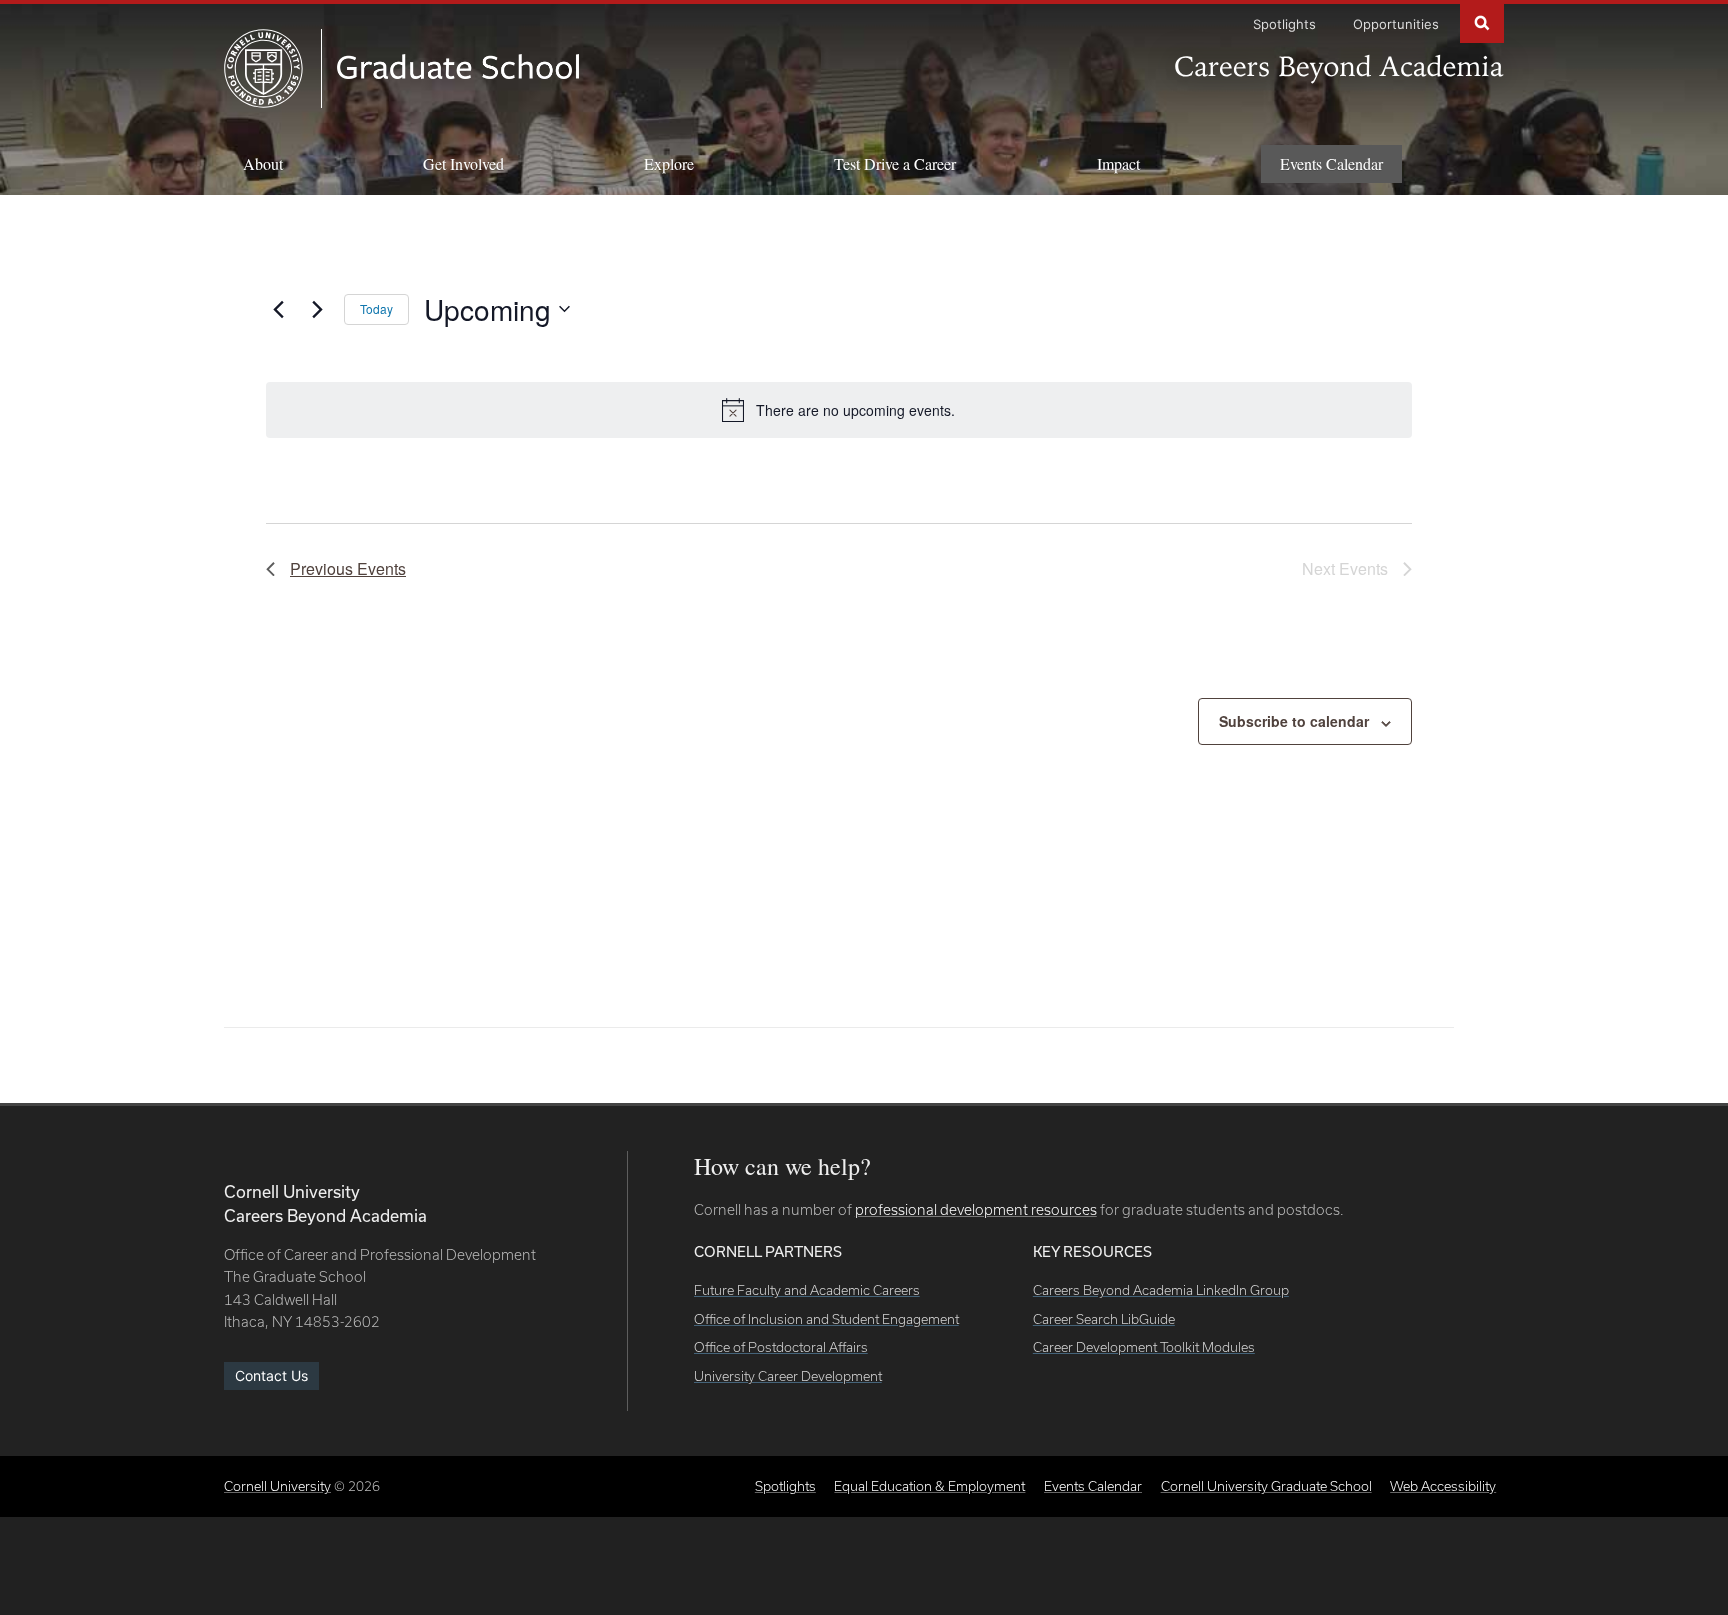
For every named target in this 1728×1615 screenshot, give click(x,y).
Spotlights (1284, 24)
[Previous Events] (278, 309)
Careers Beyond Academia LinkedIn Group (1161, 1290)
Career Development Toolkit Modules (1144, 1347)
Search (1482, 21)
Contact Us (271, 1375)
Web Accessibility (1443, 1486)
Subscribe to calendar (1294, 721)
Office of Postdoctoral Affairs (781, 1347)
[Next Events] (317, 309)
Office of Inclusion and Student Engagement (826, 1319)
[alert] (839, 410)
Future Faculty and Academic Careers (807, 1290)
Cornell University (277, 1486)
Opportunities (1396, 24)
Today (376, 308)
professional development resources (976, 1209)
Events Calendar (1331, 163)
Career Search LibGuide (1104, 1319)
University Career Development (788, 1376)
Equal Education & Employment (929, 1486)
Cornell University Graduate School (1266, 1486)
